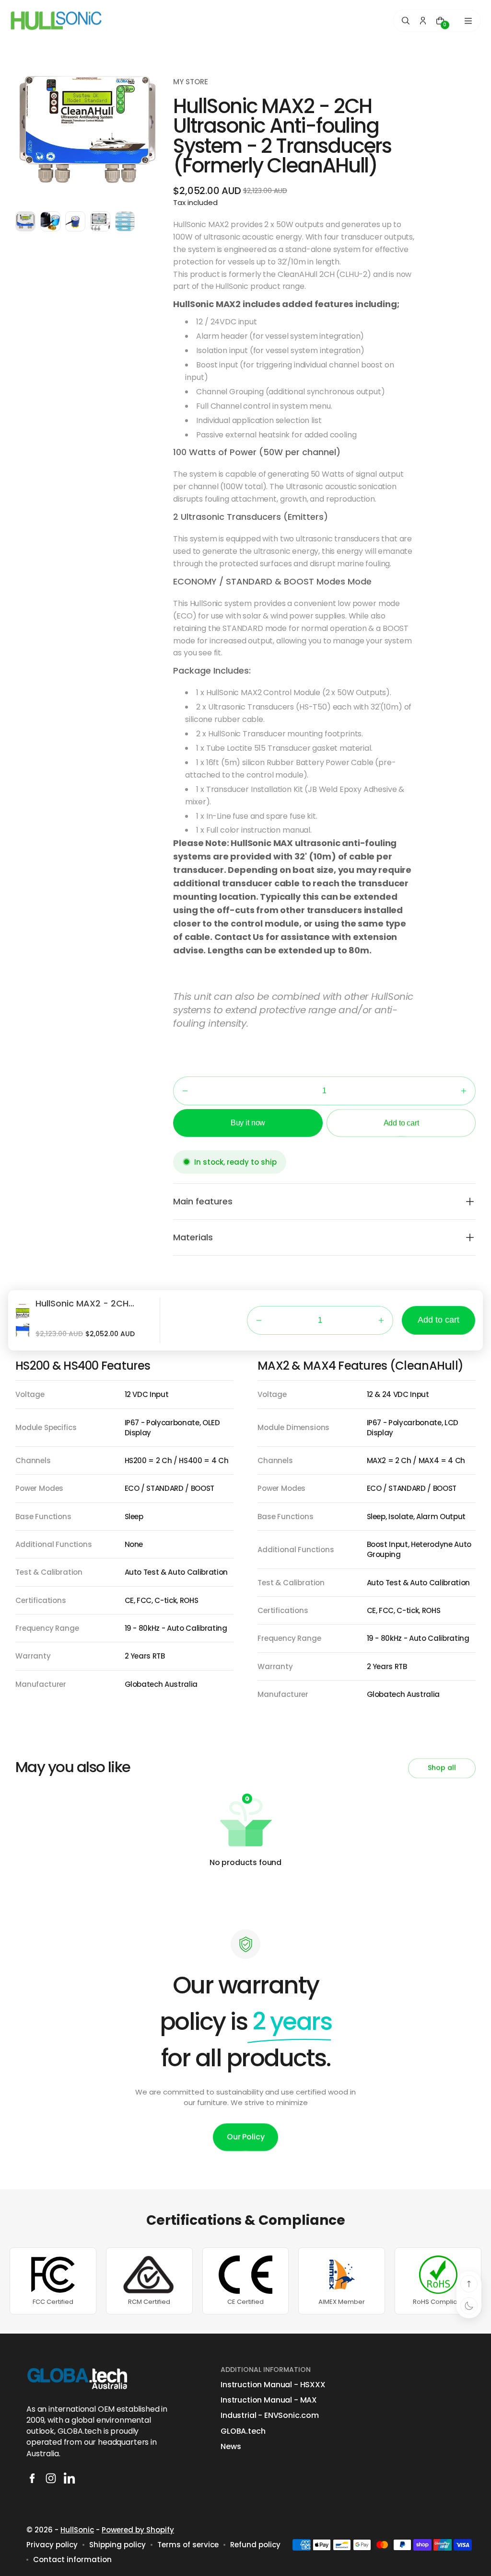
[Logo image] (56, 20)
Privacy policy (52, 2545)
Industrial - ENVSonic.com (270, 2416)
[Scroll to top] (469, 2284)
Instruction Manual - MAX (269, 2400)
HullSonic (77, 2530)
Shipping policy (117, 2545)
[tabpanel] (28, 224)
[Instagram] (51, 2478)
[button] (185, 1091)
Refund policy (255, 2545)
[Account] (423, 21)
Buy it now (248, 1123)
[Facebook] (32, 2478)
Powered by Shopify (138, 2530)
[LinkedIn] (70, 2478)
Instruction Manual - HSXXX (273, 2385)
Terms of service (188, 2545)
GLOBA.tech (243, 2431)
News (231, 2447)
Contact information (72, 2559)
